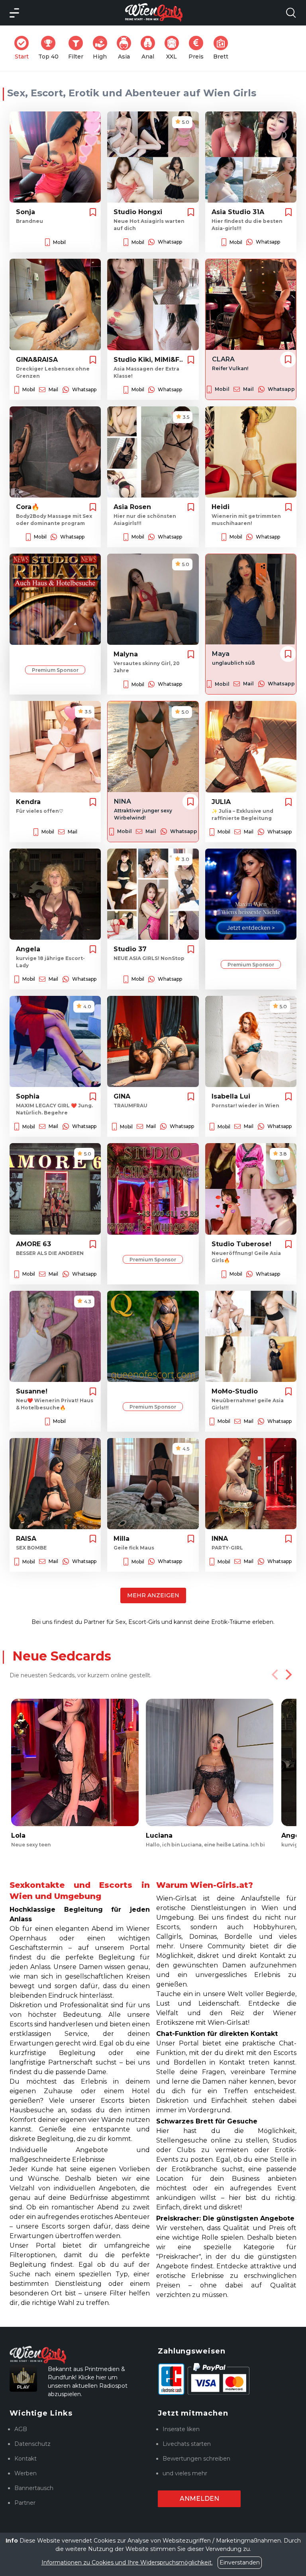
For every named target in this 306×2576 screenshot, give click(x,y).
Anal (151, 48)
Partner (25, 2503)
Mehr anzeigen (153, 1595)
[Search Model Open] (291, 13)
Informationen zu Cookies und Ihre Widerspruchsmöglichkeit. (127, 2562)
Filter (78, 48)
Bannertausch (34, 2488)
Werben (25, 2473)
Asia (127, 48)
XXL (174, 48)
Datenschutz (32, 2444)
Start (24, 48)
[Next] (288, 1674)
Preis (198, 48)
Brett (223, 48)
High (102, 48)
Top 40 (51, 48)
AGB (21, 2429)
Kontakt (25, 2459)
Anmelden (199, 2499)
